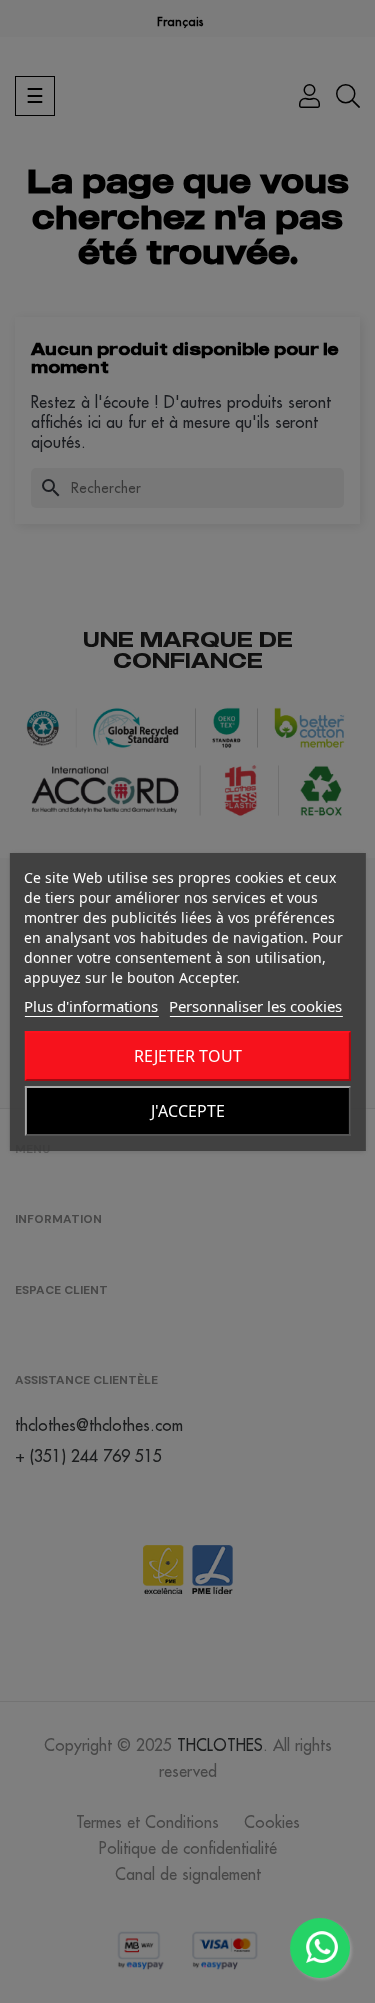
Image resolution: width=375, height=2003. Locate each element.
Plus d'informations (91, 1006)
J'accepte (188, 1111)
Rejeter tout (188, 1056)
